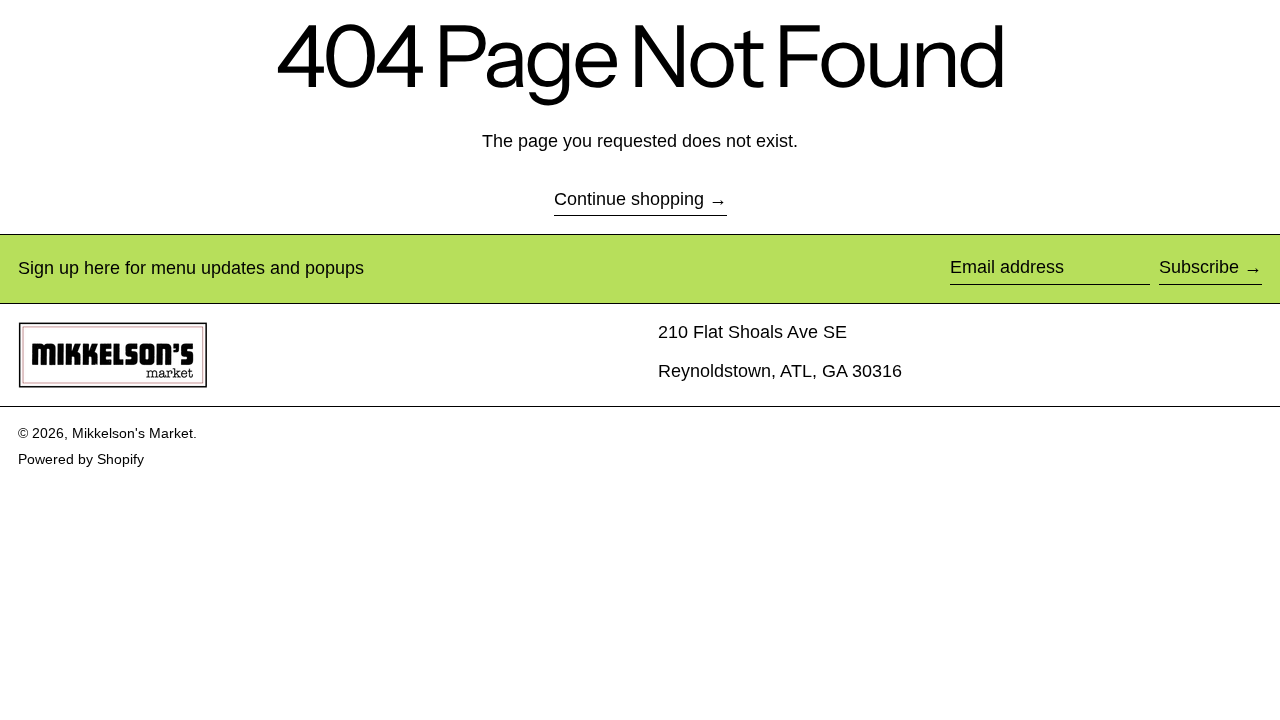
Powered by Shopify (81, 459)
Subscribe (1199, 267)
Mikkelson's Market (132, 433)
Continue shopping (629, 199)
